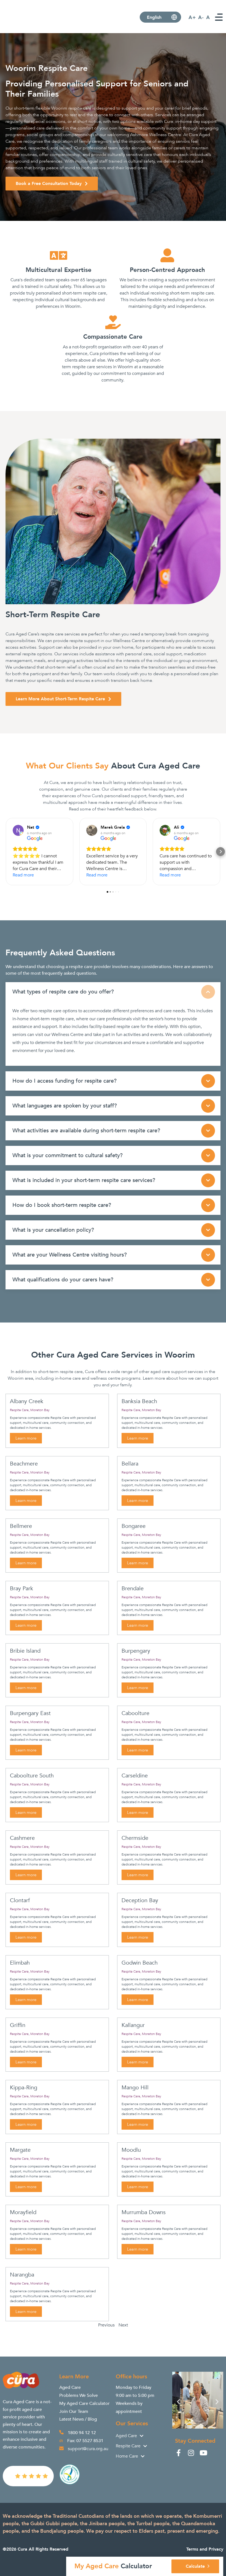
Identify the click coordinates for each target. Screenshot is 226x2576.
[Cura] (26, 27)
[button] (6, 852)
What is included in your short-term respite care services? (84, 1180)
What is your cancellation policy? (53, 1230)
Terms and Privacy (205, 2549)
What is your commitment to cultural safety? (68, 1155)
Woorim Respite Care (47, 68)
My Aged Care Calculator (84, 2403)
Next (123, 2325)
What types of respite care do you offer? (63, 992)
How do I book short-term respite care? (62, 1205)
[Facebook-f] (178, 2453)
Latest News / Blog (78, 2419)
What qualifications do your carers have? (63, 1280)
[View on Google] (18, 830)
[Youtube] (203, 2453)
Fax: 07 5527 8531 (85, 2441)
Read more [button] (23, 875)
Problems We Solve (79, 2395)
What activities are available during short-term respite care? (86, 1131)
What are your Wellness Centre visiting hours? (70, 1255)
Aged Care (70, 2387)
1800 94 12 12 (82, 2433)
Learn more (26, 1438)
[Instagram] (191, 2453)
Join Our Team (74, 2411)
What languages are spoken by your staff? (65, 1106)
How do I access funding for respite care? (64, 1081)
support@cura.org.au (88, 2449)
